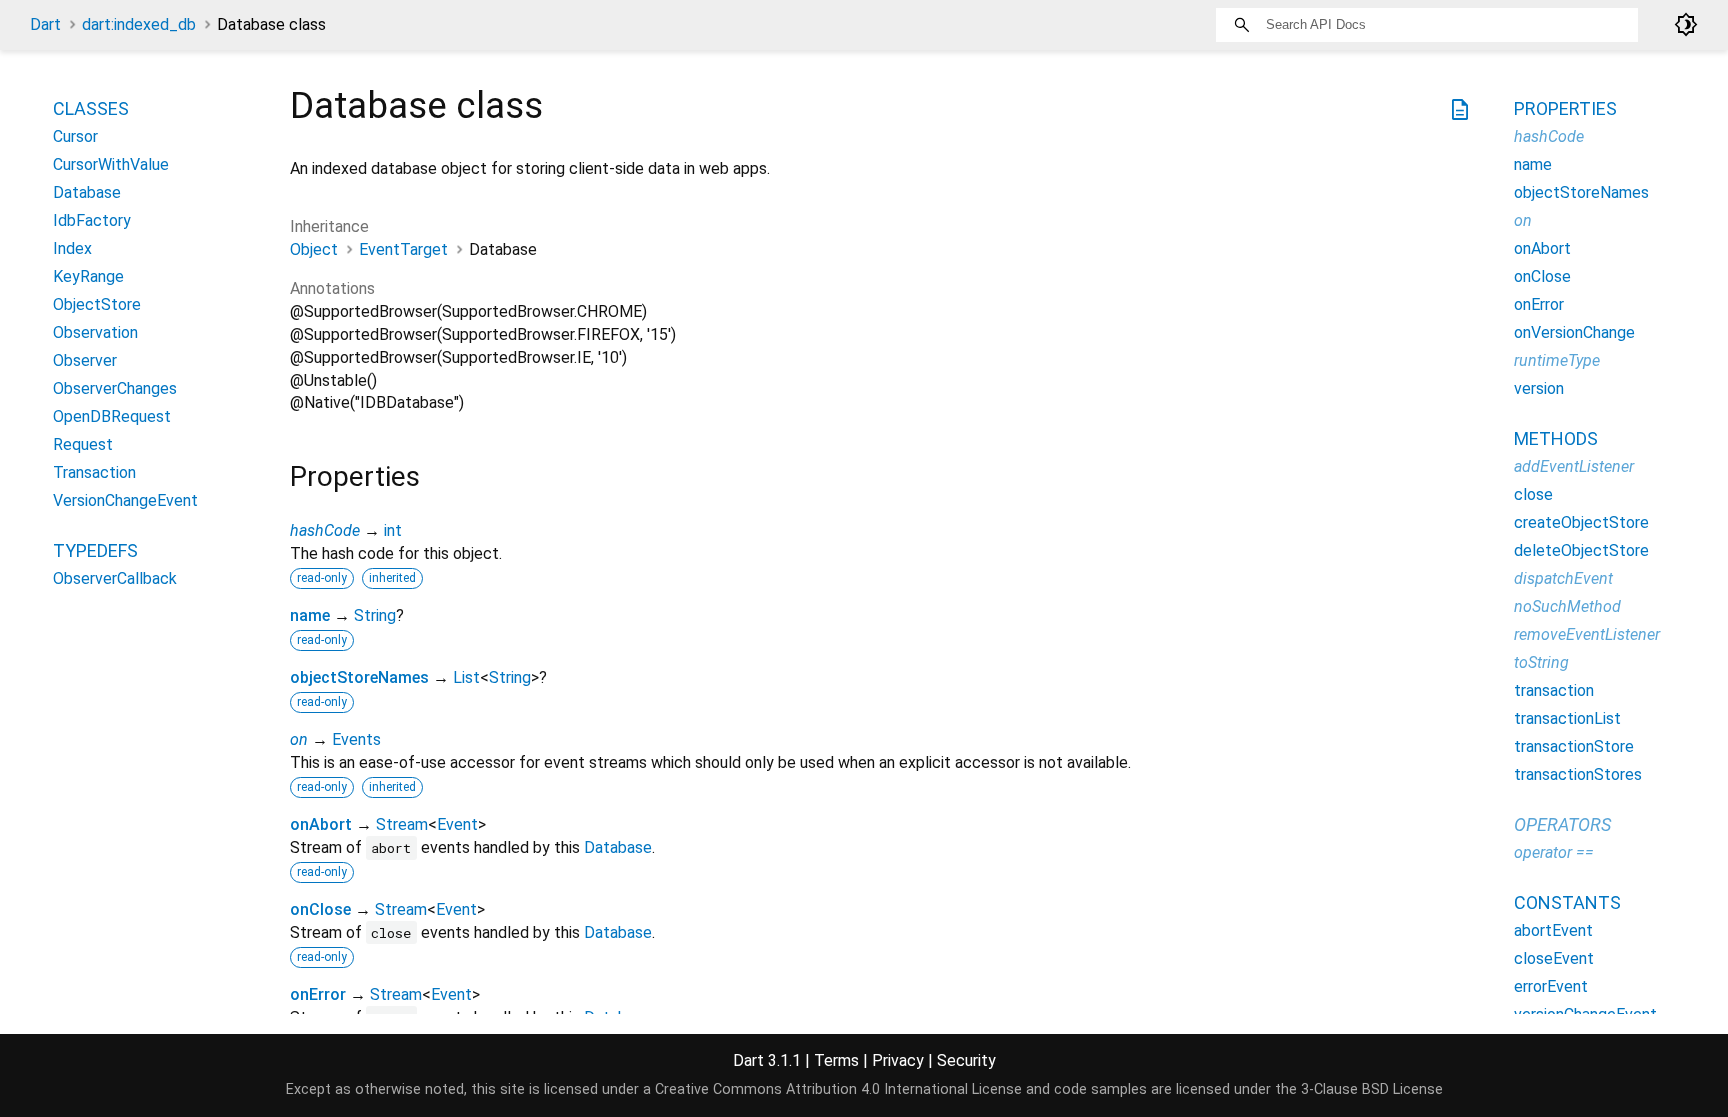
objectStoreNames (359, 677)
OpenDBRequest (112, 416)
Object (314, 249)
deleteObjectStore (1581, 550)
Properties (1565, 108)
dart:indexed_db (139, 24)
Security (966, 1060)
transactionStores (1578, 774)
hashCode (325, 530)
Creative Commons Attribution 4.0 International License (838, 1089)
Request (83, 444)
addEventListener (1574, 466)
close (1533, 494)
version (1539, 388)
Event (457, 824)
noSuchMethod (1567, 606)
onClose (320, 909)
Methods (1556, 438)
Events (356, 739)
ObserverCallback (115, 578)
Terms (836, 1060)
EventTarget (403, 249)
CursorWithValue (111, 164)
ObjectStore (97, 304)
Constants (1567, 902)
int (393, 530)
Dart (45, 24)
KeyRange (88, 276)
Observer (85, 360)
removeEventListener (1587, 634)
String (375, 615)
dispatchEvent (1563, 578)
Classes (91, 108)
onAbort (321, 824)
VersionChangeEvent (125, 500)
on (299, 739)
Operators (1562, 824)
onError (318, 994)
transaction (1554, 690)
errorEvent (1551, 986)
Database (618, 847)
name (310, 615)
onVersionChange (1574, 332)
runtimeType (1557, 360)
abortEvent (1553, 930)
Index (72, 248)
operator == (1554, 852)
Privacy (898, 1060)
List (466, 677)
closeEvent (1554, 958)
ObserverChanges (115, 388)
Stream (402, 824)
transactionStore (1574, 746)
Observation (95, 332)
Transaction (94, 472)
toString (1541, 662)
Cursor (75, 136)
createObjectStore (1581, 522)
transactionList (1567, 718)
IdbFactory (92, 220)
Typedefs (95, 550)
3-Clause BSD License (1372, 1089)
